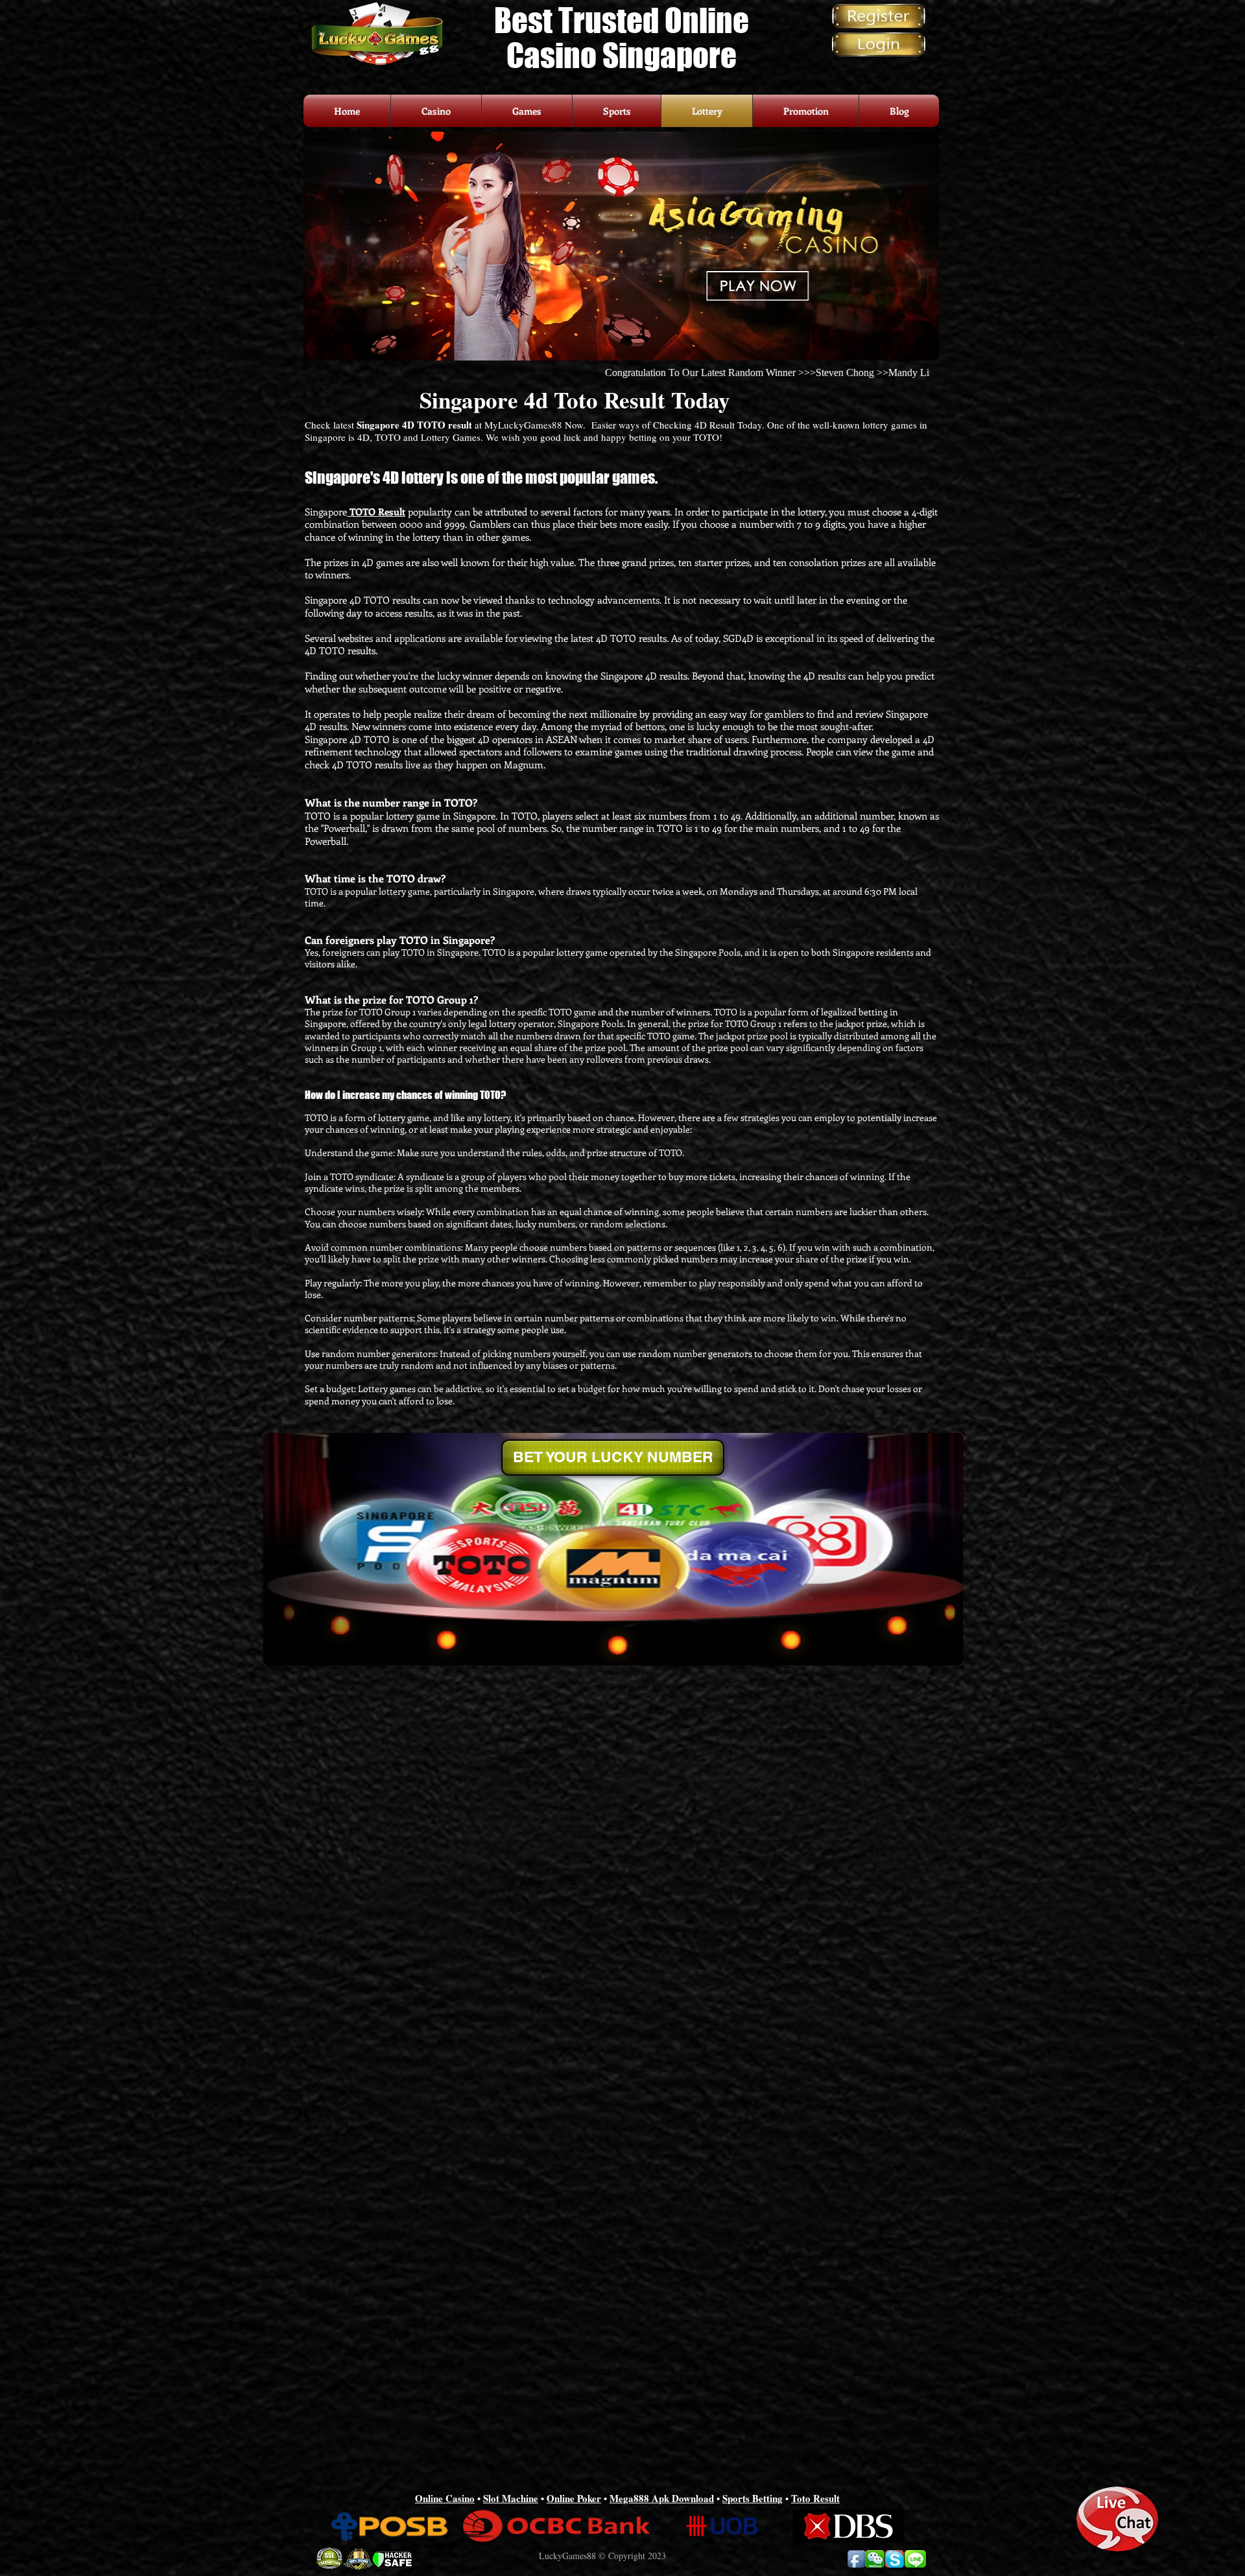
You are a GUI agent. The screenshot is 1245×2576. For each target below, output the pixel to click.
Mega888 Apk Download (662, 2498)
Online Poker (574, 2498)
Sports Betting (753, 2498)
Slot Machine (511, 2498)
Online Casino (445, 2498)
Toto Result (815, 2498)
